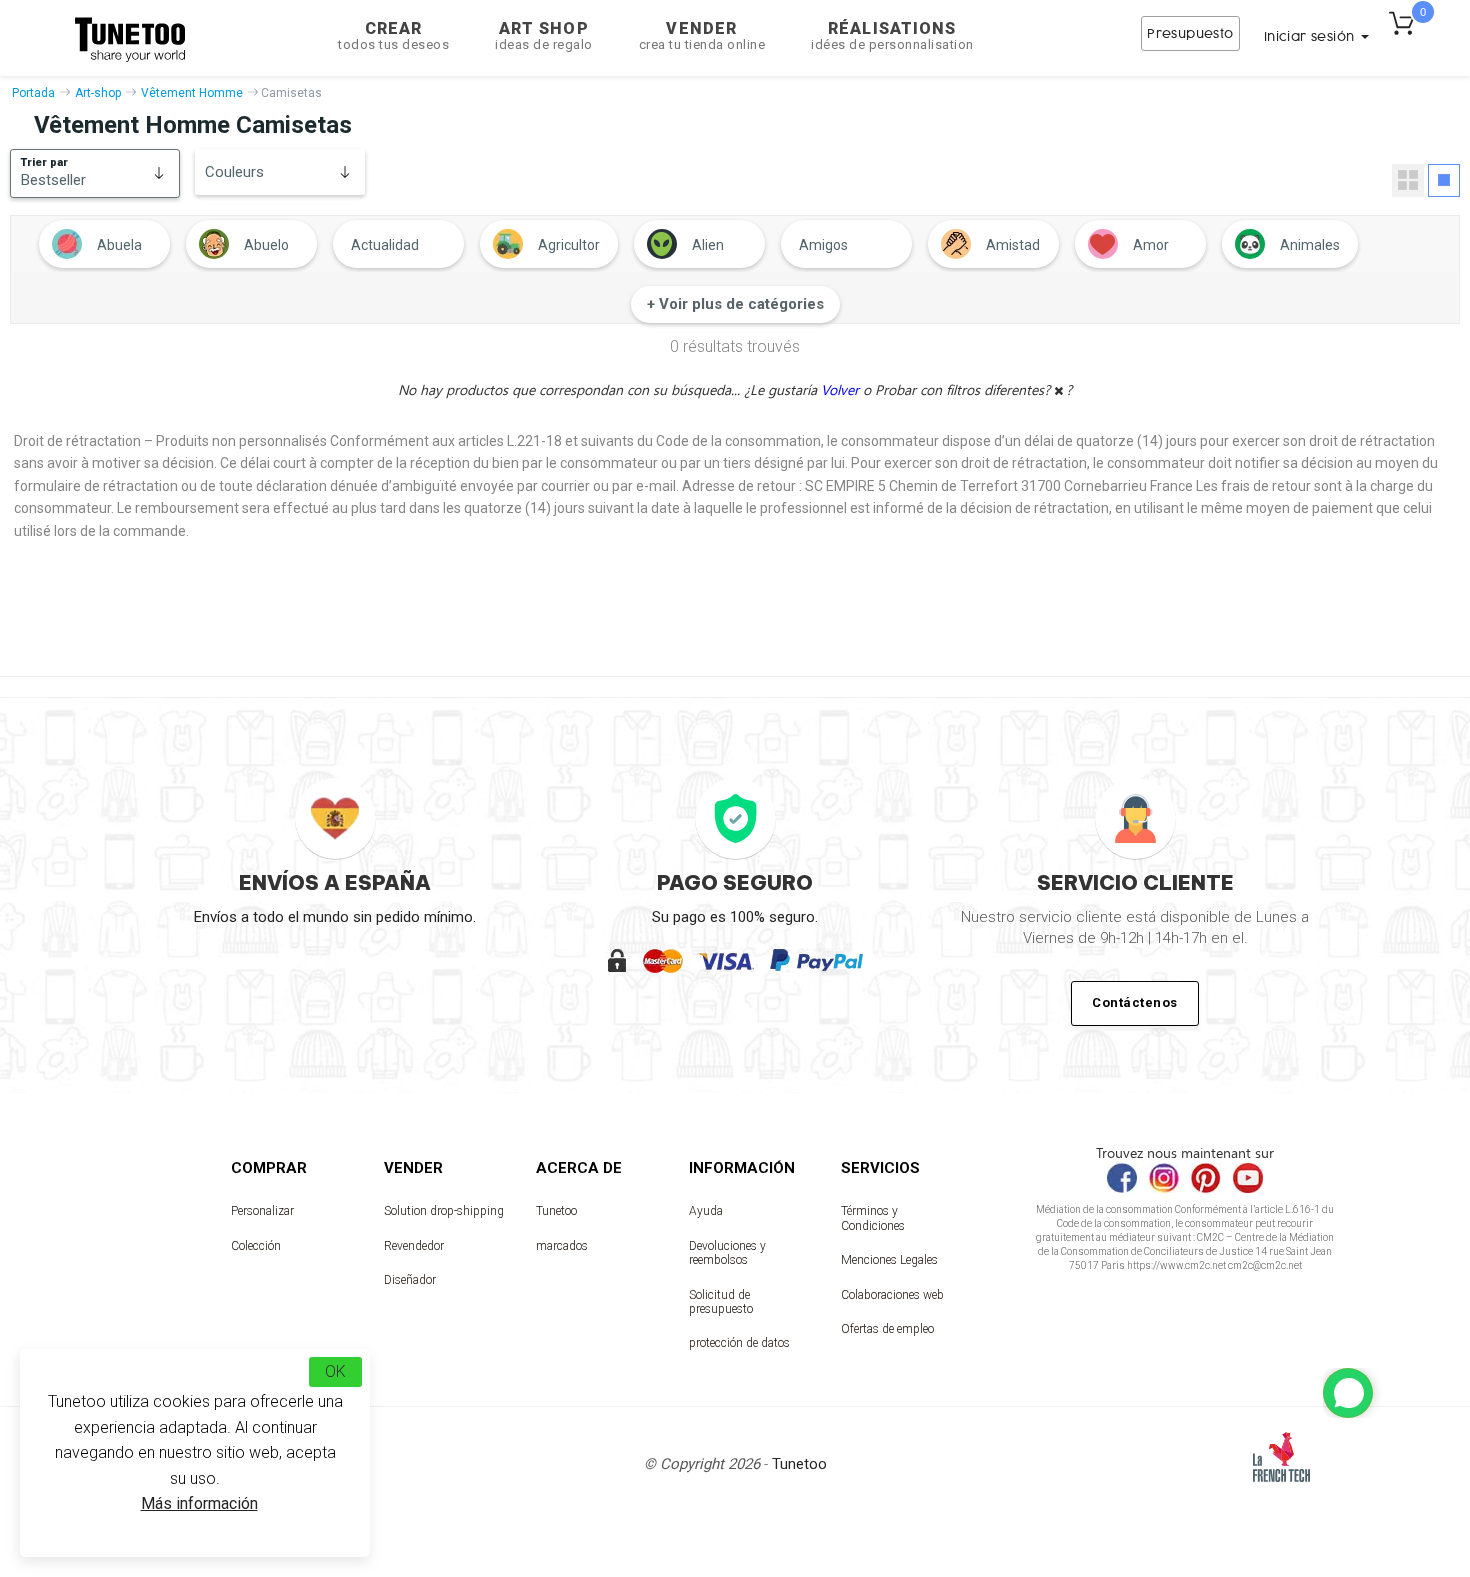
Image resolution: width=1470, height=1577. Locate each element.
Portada (33, 93)
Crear (393, 35)
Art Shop (544, 35)
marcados (562, 1246)
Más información (199, 1503)
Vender (702, 35)
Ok (335, 1371)
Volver (842, 389)
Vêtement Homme (192, 93)
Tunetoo (556, 1211)
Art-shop (98, 93)
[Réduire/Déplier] (1348, 1393)
